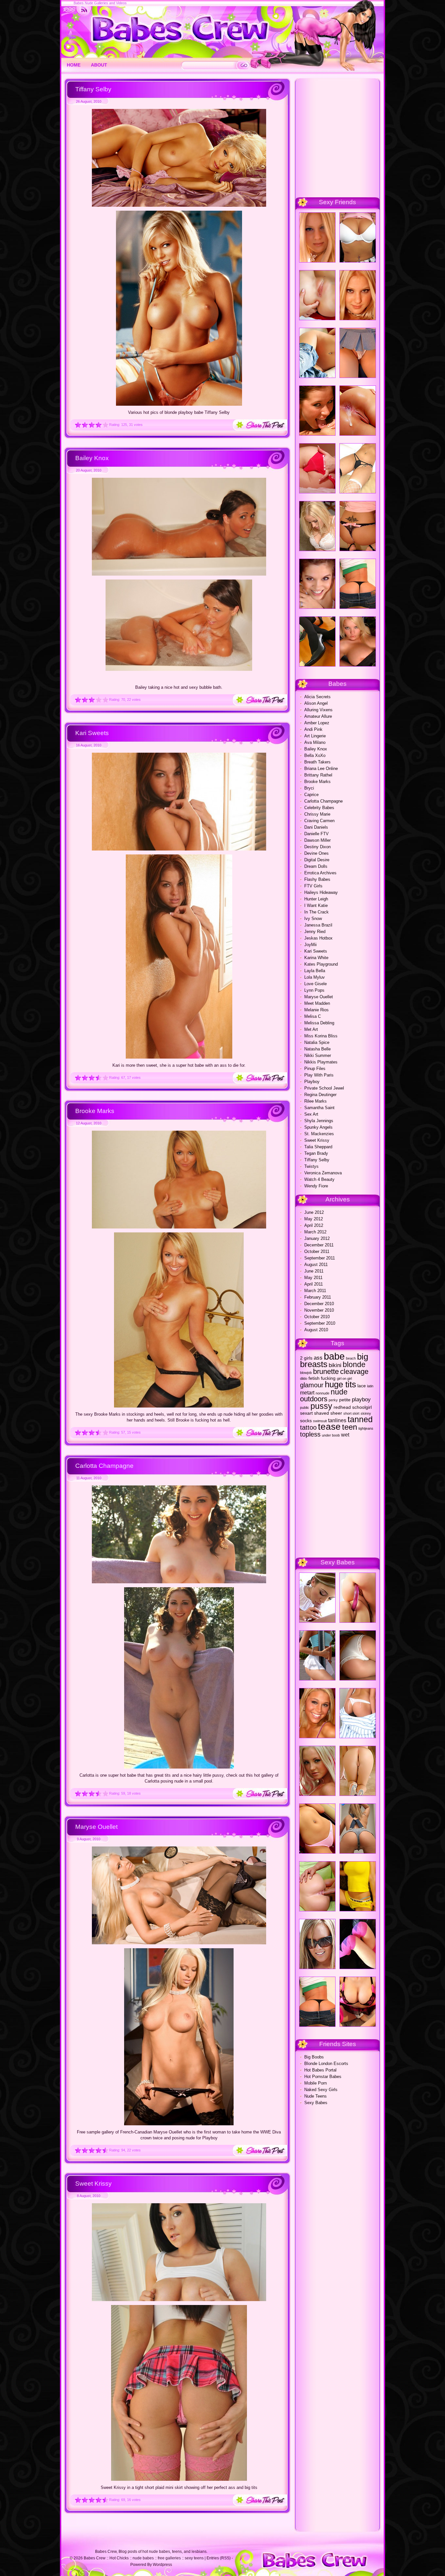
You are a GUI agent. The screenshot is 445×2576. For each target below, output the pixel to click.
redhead (342, 1407)
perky (333, 1400)
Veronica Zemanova (323, 1173)
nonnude (323, 1393)
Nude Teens (316, 2096)
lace (362, 1386)
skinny (366, 1413)
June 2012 (314, 1212)
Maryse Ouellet (96, 1827)
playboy (361, 1399)
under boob (331, 1435)
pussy (321, 1406)
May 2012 (314, 1219)
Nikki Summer (318, 1055)
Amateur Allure (318, 716)
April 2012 (314, 1225)
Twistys (311, 1166)
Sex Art (311, 1114)
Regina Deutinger (320, 1095)
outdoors (314, 1399)
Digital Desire (317, 860)
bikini (335, 1365)
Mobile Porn (316, 2083)
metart (307, 1393)
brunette (326, 1371)
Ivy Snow (313, 919)
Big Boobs (314, 2057)
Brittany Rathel (318, 775)
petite (345, 1400)
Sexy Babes (316, 2103)
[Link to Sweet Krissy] (179, 2300)
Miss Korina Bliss (321, 1036)
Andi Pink (313, 729)
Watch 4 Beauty (319, 1179)
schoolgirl (362, 1407)
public (305, 1408)
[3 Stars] (92, 425)
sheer (336, 1413)
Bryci (309, 788)
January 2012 (317, 1238)
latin (370, 1386)
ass (318, 1358)
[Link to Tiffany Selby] (179, 205)
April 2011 (314, 1284)
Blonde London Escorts (326, 2064)
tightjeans (366, 1428)
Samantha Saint (319, 1108)
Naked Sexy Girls (321, 2090)
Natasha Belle (317, 1049)
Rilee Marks (316, 1101)
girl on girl (344, 1378)
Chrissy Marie (317, 814)
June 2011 (314, 1271)
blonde (354, 1364)
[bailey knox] (179, 669)
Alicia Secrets (317, 697)
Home (74, 65)
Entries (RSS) (219, 2558)
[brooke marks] (179, 1406)
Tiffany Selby (93, 89)
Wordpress (162, 2565)
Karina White (316, 958)
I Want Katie (316, 905)
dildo (304, 1378)
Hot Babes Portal (320, 2070)
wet (345, 1435)
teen (350, 1427)
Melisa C (313, 1016)
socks (306, 1421)
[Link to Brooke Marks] (179, 1227)
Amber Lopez (317, 723)
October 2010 (317, 1317)
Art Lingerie (315, 736)
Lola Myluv (315, 977)
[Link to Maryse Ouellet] (179, 1943)
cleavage (354, 1371)
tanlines (337, 1420)
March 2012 (315, 1232)
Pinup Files (315, 1069)
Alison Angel (316, 703)
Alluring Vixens (318, 710)
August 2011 (316, 1265)
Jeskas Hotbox (318, 938)
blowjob (306, 1373)
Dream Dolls (316, 866)
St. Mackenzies (319, 1134)
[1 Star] (78, 425)
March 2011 (315, 1291)
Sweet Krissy (93, 2184)
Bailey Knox (92, 458)
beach (351, 1358)
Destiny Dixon (317, 847)
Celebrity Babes (319, 808)
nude (339, 1392)
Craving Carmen (319, 821)
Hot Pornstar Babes (323, 2077)
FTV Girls (313, 886)
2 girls (306, 1358)
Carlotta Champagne (104, 1466)
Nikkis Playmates (321, 1062)
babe (334, 1356)
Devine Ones (316, 853)
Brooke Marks (95, 1111)
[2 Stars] (85, 425)
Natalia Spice (317, 1042)
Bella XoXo (315, 755)
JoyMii (310, 945)
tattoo (308, 1427)
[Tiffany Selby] (179, 404)
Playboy (312, 1082)
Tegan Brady (316, 1153)
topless (310, 1434)
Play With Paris (319, 1075)
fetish (314, 1378)
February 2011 (318, 1297)
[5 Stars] (105, 425)
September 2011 (320, 1258)
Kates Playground (321, 964)
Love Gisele (316, 984)
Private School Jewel (324, 1088)
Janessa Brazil (318, 925)
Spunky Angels (318, 1127)
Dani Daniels (316, 827)
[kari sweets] (179, 1057)
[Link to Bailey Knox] (179, 574)
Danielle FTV (316, 834)
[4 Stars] (99, 425)
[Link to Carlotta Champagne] (179, 1582)
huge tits (340, 1384)
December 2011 (319, 1245)
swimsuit (320, 1421)
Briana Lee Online (321, 768)
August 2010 (316, 1330)
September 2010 (320, 1323)
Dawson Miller (317, 840)
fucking (328, 1378)
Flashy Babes (317, 879)
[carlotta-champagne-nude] (179, 1767)
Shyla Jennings (319, 1121)
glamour (312, 1385)
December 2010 (319, 1304)
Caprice (311, 795)
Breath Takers (317, 762)
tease (329, 1427)
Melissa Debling (319, 1023)
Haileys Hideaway (321, 892)
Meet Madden (317, 1003)
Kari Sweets (92, 733)
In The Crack (316, 912)
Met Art (311, 1029)
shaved (322, 1413)
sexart (306, 1413)
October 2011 (317, 1251)
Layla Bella (315, 971)
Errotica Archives (320, 873)
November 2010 (319, 1310)
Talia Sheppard (318, 1147)
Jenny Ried (315, 932)
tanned (360, 1419)
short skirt (351, 1413)
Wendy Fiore (316, 1186)
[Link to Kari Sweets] (179, 849)
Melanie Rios (316, 1010)
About (99, 65)
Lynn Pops (314, 990)
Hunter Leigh (316, 899)
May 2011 (313, 1278)
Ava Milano (315, 742)
